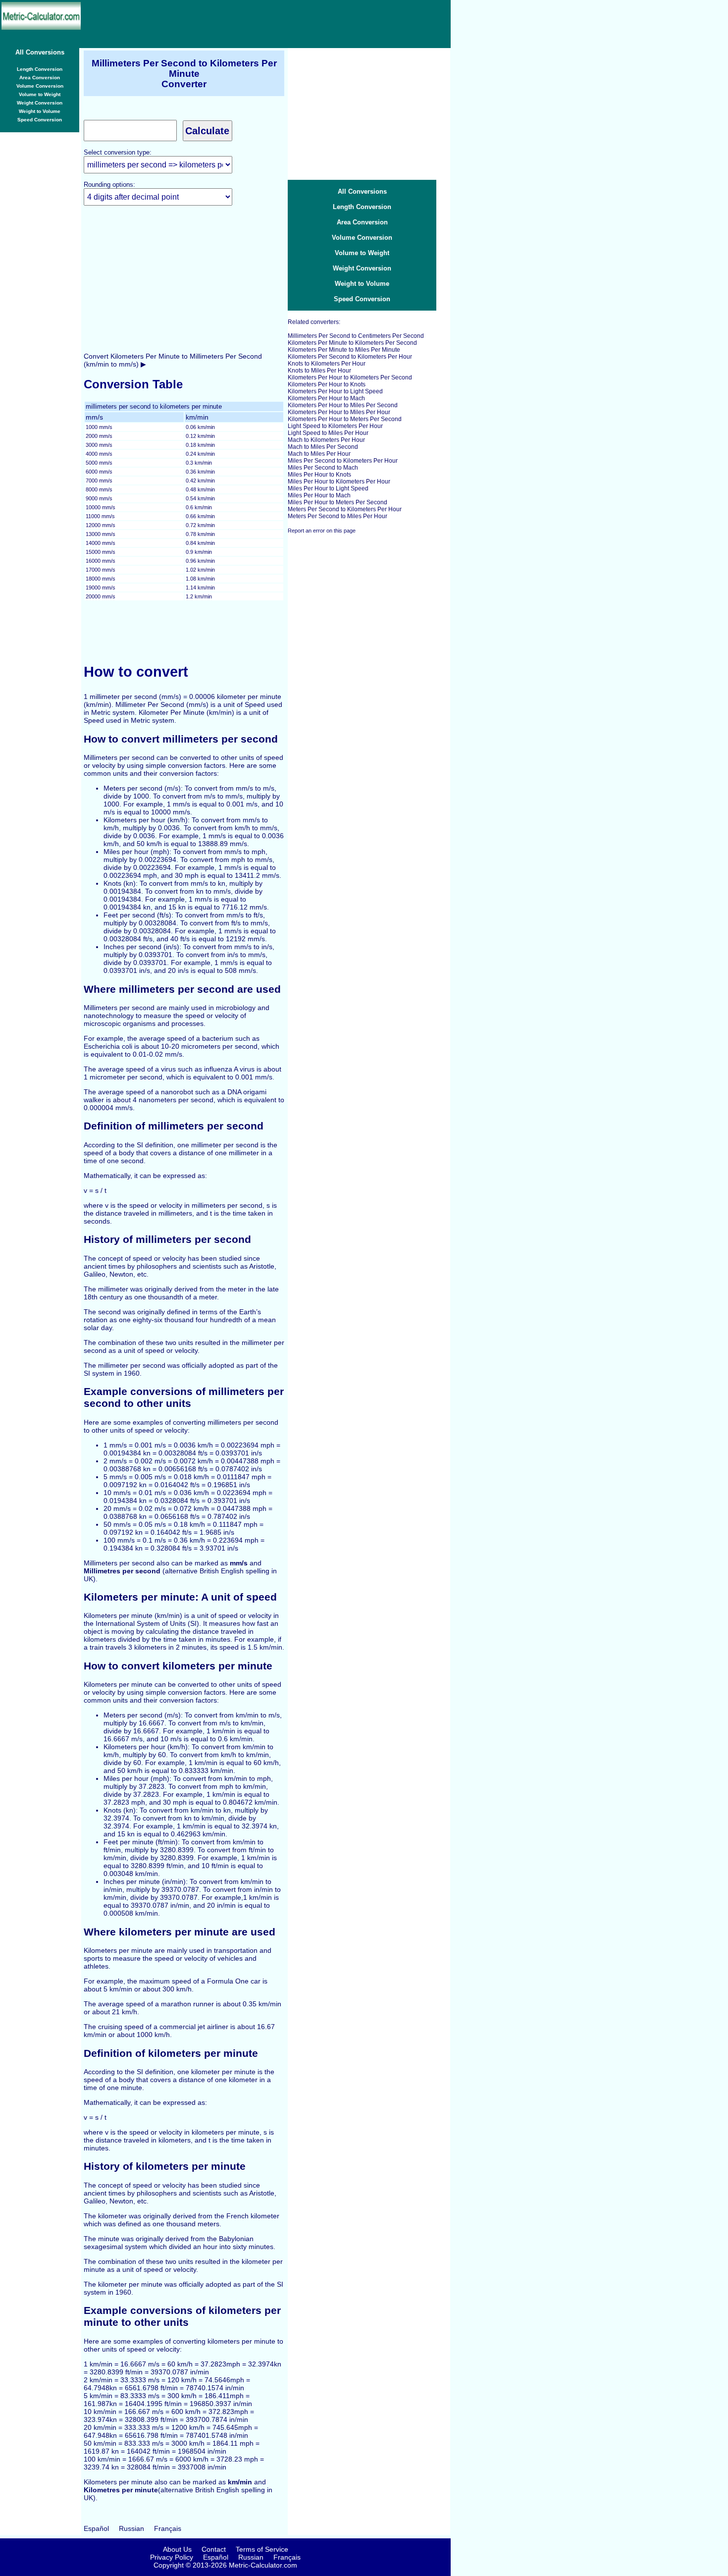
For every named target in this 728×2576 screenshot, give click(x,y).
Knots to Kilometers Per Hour (327, 364)
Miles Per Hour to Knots (319, 475)
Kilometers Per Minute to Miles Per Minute (344, 350)
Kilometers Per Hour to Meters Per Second (345, 419)
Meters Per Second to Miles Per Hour (338, 516)
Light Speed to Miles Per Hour (328, 433)
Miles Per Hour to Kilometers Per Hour (339, 482)
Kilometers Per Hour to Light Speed (335, 391)
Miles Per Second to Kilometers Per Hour (343, 461)
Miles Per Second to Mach (323, 468)
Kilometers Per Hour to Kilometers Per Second (350, 377)
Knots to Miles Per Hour (319, 371)
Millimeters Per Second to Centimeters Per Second (356, 336)
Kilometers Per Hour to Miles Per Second (343, 405)
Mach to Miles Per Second (323, 447)
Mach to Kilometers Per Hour (326, 440)
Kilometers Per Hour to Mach (326, 398)
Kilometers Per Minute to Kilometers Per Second (352, 343)
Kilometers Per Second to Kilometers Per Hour (350, 357)
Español (96, 2528)
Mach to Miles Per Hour (319, 454)
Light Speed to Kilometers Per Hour (335, 426)
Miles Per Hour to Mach (319, 495)
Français (168, 2528)
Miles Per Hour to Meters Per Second (338, 502)
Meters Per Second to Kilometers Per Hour (345, 509)
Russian (131, 2528)
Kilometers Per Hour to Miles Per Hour (339, 412)
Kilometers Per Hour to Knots (327, 384)
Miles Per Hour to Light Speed (328, 488)
